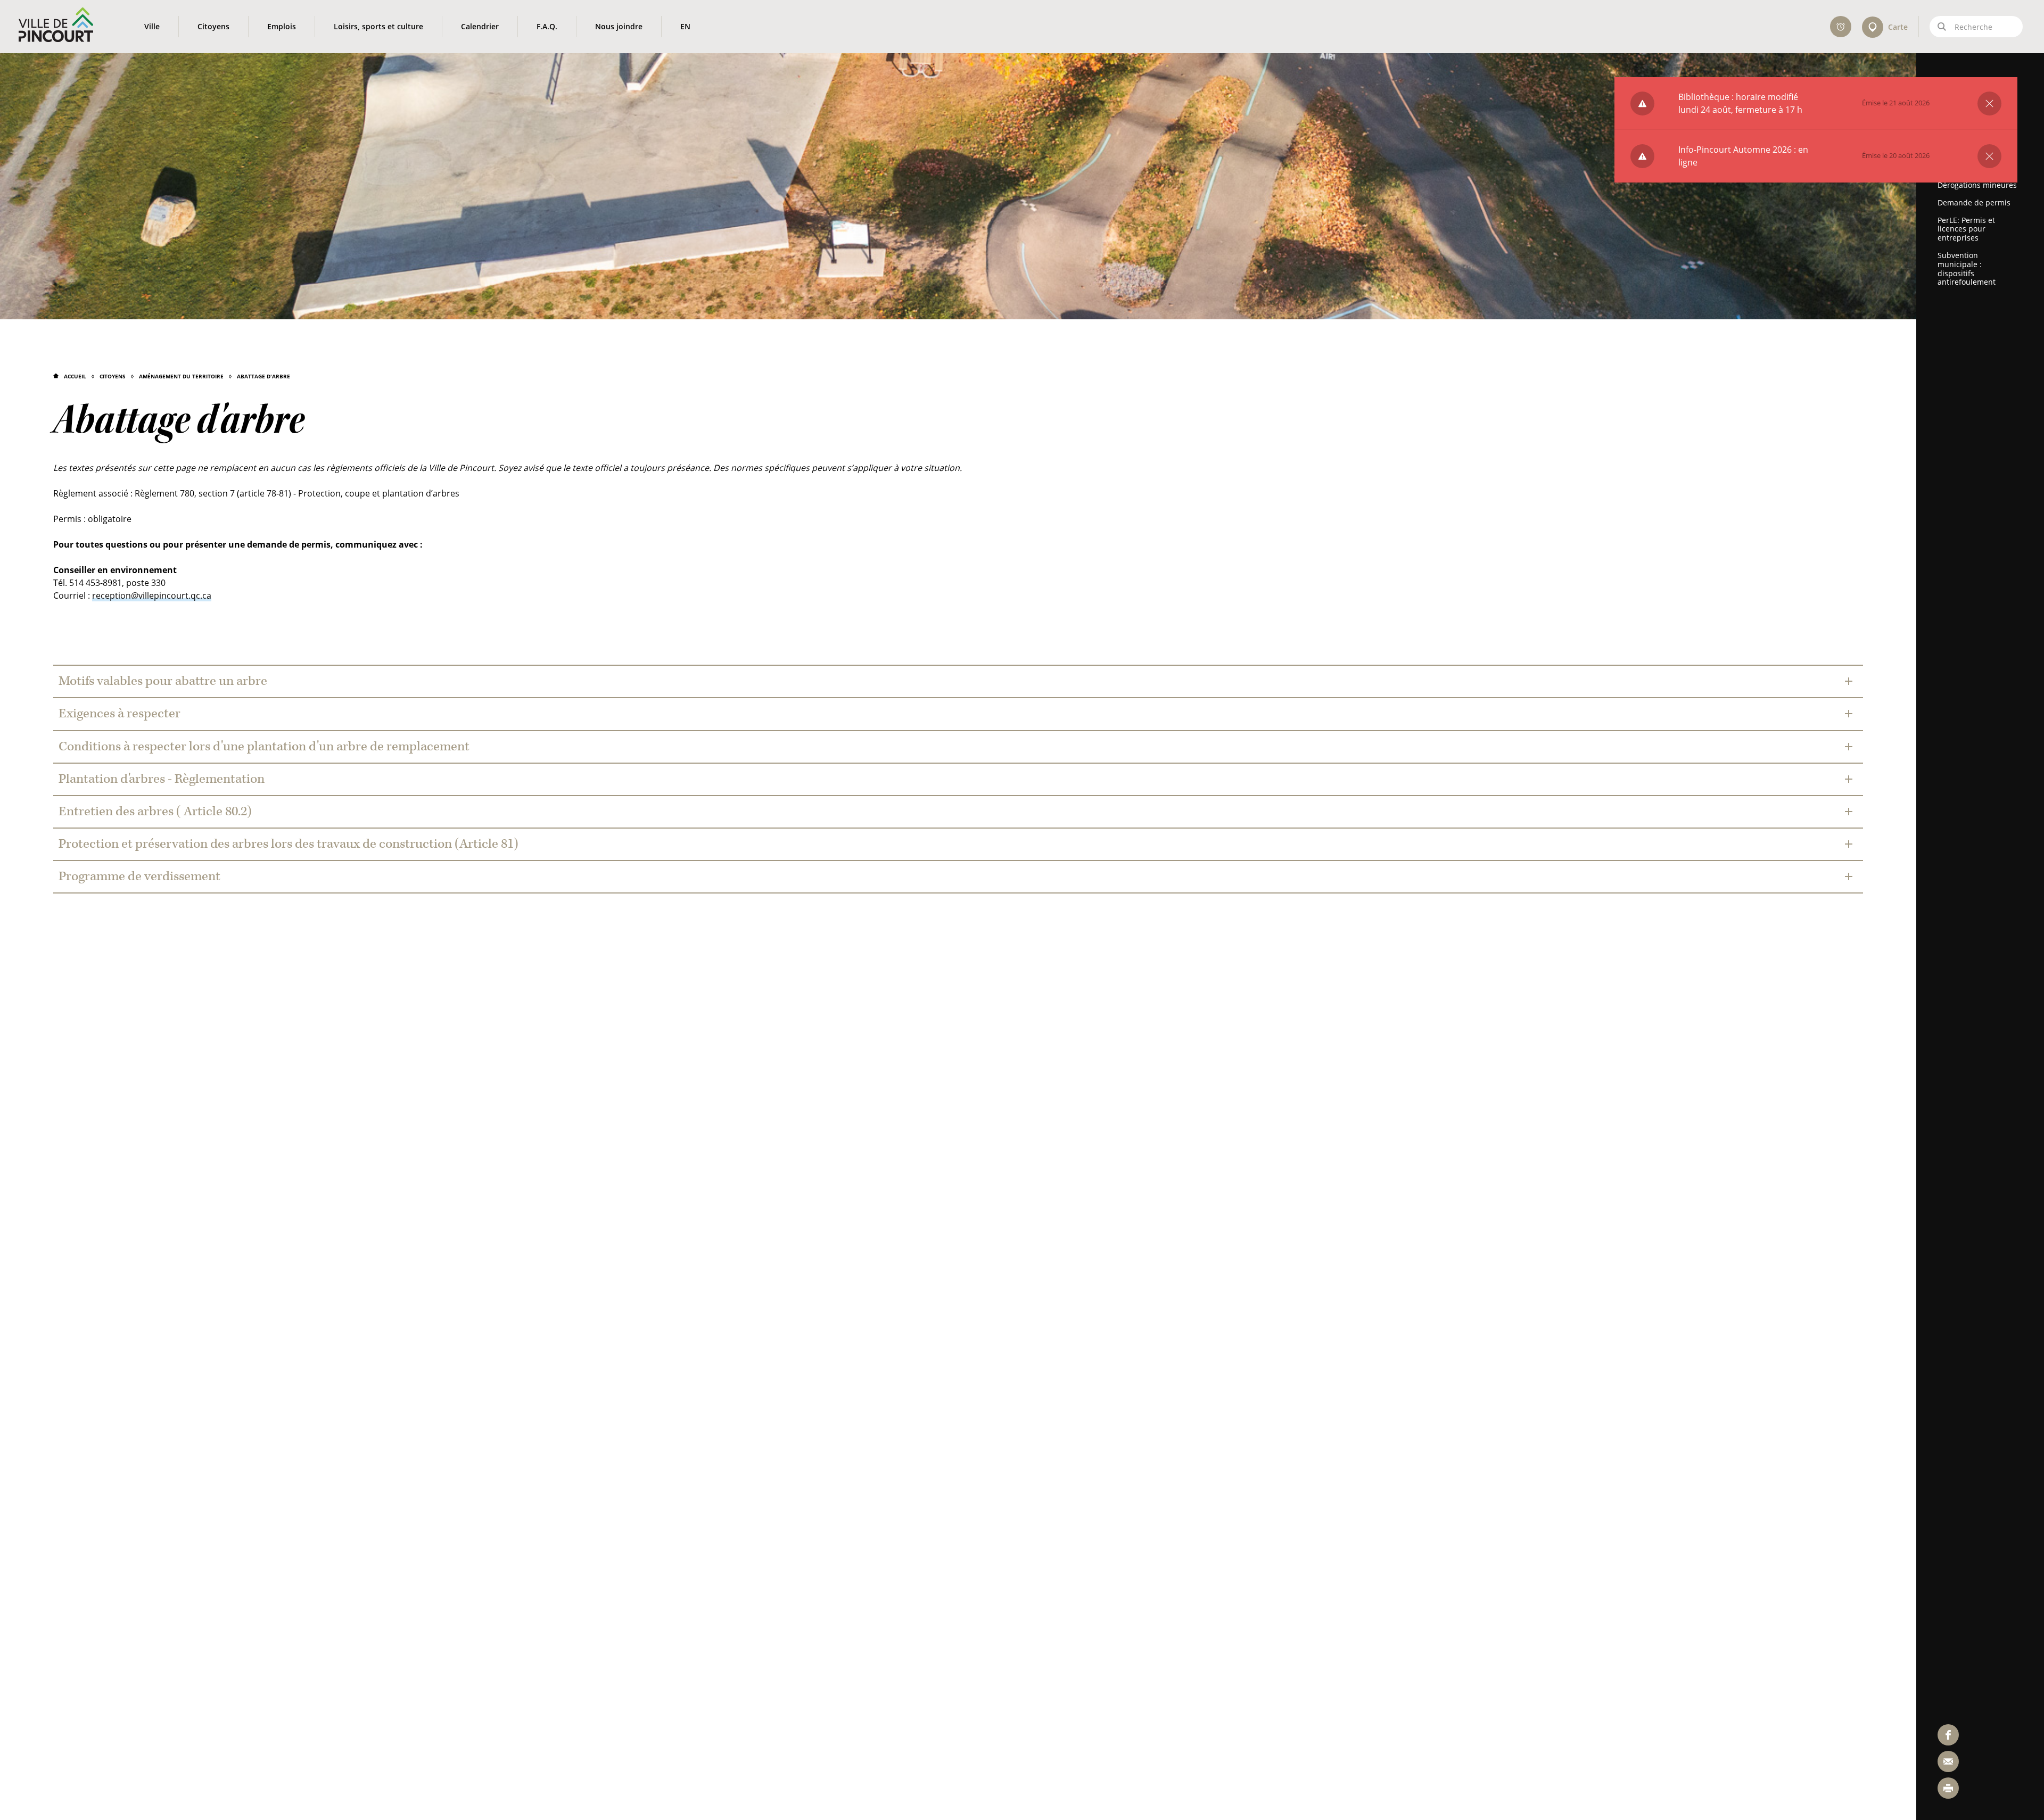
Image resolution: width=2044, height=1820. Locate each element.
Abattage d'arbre (263, 376)
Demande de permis (1974, 202)
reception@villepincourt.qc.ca (152, 595)
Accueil (75, 376)
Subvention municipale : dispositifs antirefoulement (1967, 268)
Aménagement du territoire (181, 376)
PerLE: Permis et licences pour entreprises (1966, 229)
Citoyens (113, 376)
